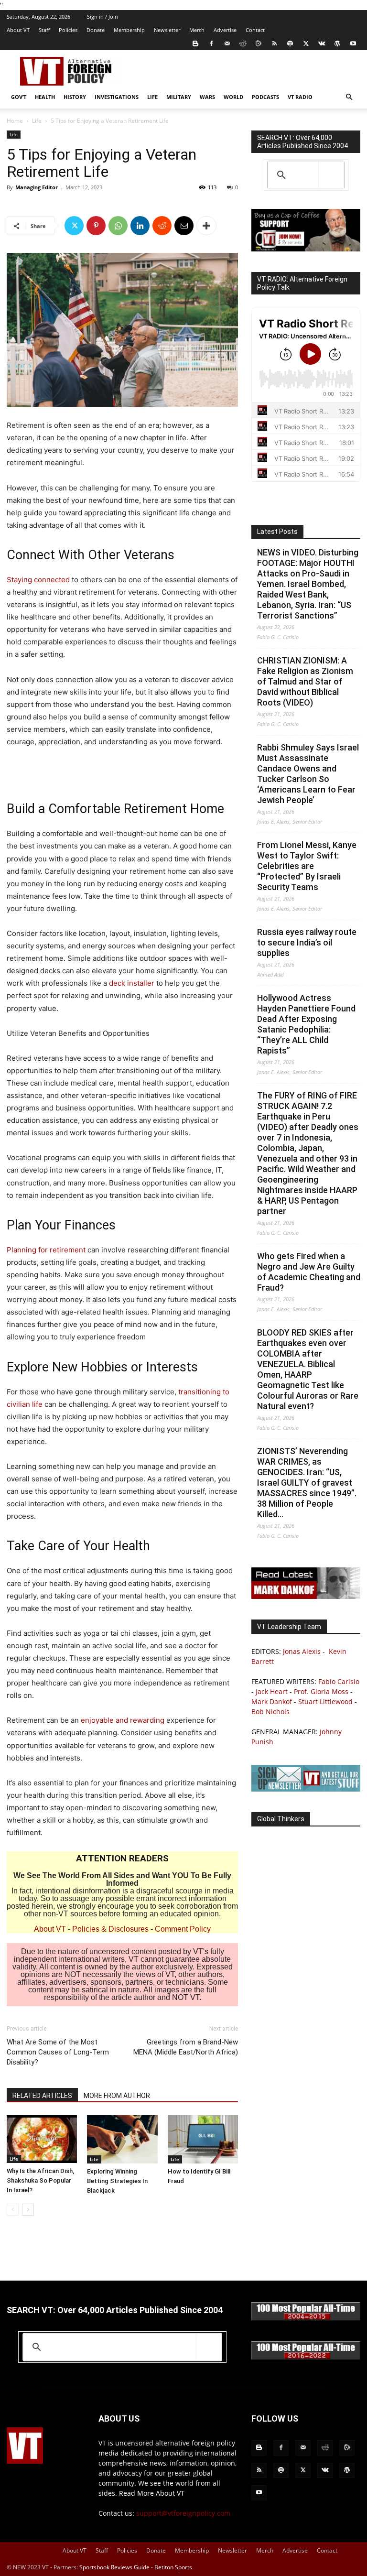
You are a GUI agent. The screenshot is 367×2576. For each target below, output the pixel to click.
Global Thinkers (281, 1819)
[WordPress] (337, 43)
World (233, 97)
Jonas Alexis (302, 1651)
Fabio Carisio (339, 1681)
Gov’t (19, 97)
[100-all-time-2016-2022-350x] (306, 2357)
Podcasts (265, 97)
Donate (96, 30)
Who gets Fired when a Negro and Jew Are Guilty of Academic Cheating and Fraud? (309, 1272)
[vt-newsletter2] (306, 1789)
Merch (197, 30)
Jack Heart (272, 1691)
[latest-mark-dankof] (306, 1596)
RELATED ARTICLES (42, 2096)
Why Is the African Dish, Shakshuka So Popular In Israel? (40, 2180)
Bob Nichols (270, 1712)
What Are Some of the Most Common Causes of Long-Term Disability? (58, 2052)
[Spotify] (290, 43)
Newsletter (167, 30)
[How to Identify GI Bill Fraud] (203, 2139)
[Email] (184, 226)
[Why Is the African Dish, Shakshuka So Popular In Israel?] (42, 2139)
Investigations (117, 97)
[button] (349, 97)
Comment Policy (183, 1929)
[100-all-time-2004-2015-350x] (306, 2318)
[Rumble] (259, 43)
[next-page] (28, 2210)
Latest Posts (277, 532)
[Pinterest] (96, 226)
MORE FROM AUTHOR (117, 2096)
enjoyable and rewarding (123, 1720)
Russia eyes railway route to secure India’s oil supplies (307, 942)
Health (45, 97)
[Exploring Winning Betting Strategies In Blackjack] (122, 2139)
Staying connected (38, 580)
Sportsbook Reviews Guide (114, 2567)
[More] (206, 226)
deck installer (132, 983)
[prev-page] (13, 2210)
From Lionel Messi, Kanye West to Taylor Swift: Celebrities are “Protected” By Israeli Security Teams (307, 866)
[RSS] (274, 43)
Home (15, 121)
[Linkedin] (140, 226)
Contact (255, 30)
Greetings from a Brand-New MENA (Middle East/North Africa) (186, 2047)
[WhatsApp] (118, 226)
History (75, 97)
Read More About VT (152, 2493)
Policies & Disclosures (110, 1929)
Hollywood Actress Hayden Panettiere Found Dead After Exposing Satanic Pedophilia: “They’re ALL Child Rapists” (306, 1024)
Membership (129, 30)
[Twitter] (306, 43)
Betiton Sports (173, 2567)
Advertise (225, 30)
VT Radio (300, 97)
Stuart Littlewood (325, 1701)
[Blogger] (195, 43)
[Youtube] (353, 43)
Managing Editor (37, 187)
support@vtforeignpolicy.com (183, 2513)
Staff (44, 30)
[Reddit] (243, 43)
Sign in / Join (103, 16)
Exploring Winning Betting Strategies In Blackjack (117, 2181)
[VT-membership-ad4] (306, 249)
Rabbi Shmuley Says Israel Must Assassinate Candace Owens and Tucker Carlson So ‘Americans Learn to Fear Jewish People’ (308, 774)
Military (179, 97)
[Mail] (227, 43)
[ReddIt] (162, 226)
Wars (207, 97)
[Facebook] (211, 43)
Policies (68, 30)
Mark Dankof (272, 1701)
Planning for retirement (46, 1250)
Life (152, 97)
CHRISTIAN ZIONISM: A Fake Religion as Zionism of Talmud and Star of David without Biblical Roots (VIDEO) (305, 681)
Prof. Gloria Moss (321, 1691)
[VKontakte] (322, 43)
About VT (18, 30)
